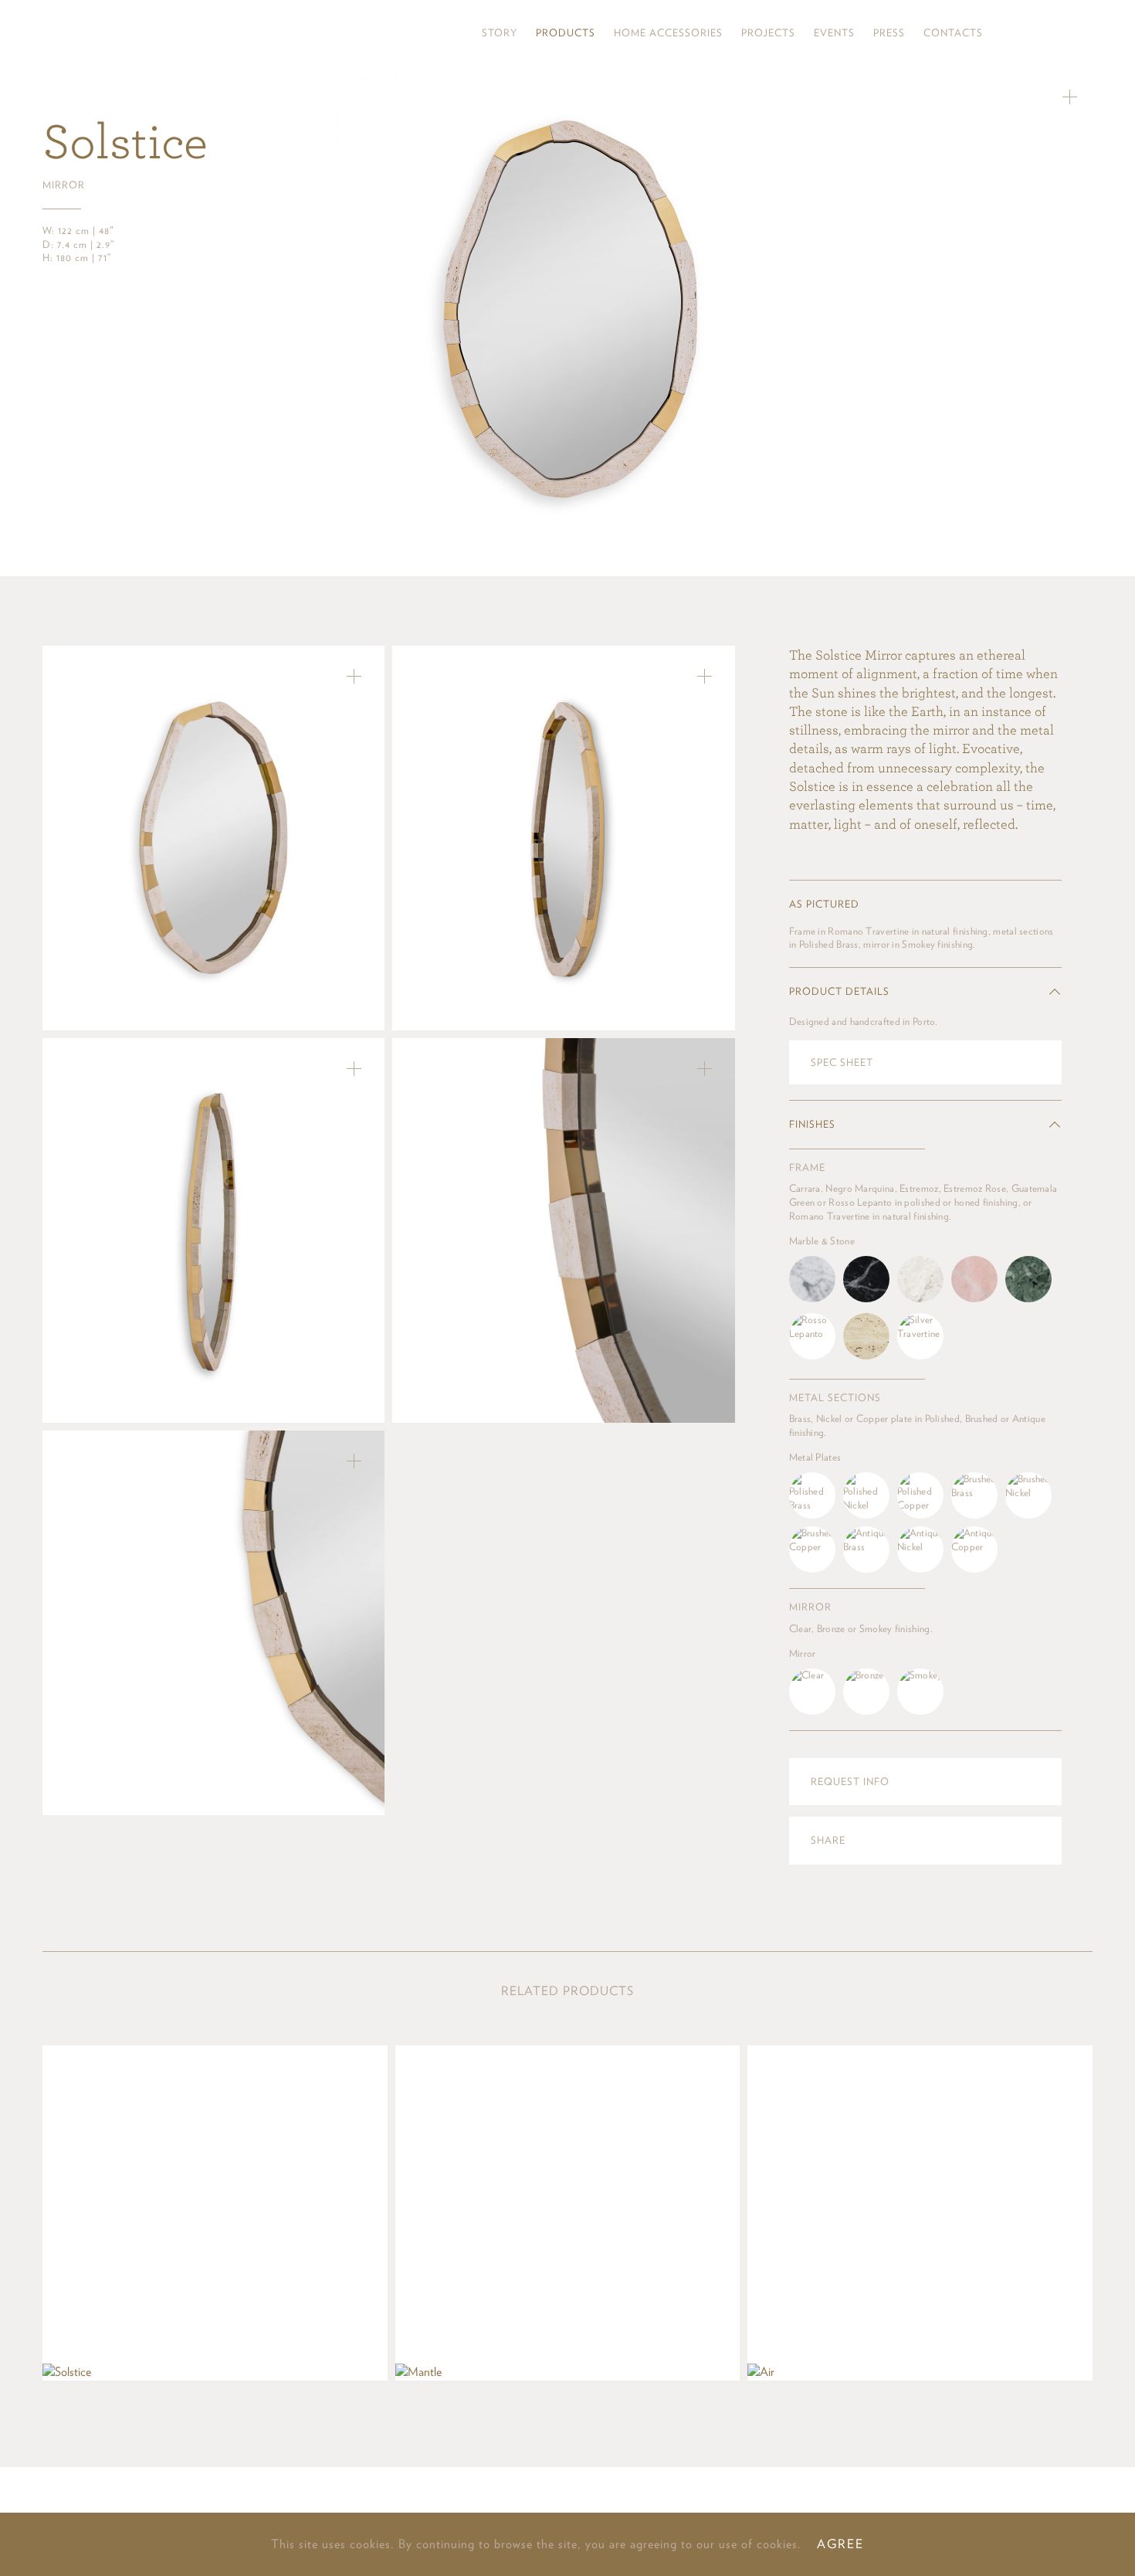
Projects (768, 33)
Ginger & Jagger (134, 33)
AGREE (840, 2544)
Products (566, 33)
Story (500, 33)
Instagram (1009, 33)
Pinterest (1035, 33)
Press (889, 33)
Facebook (1059, 33)
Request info (850, 1782)
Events (834, 33)
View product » (215, 2213)
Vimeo (1084, 33)
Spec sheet (842, 1062)
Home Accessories (668, 33)
